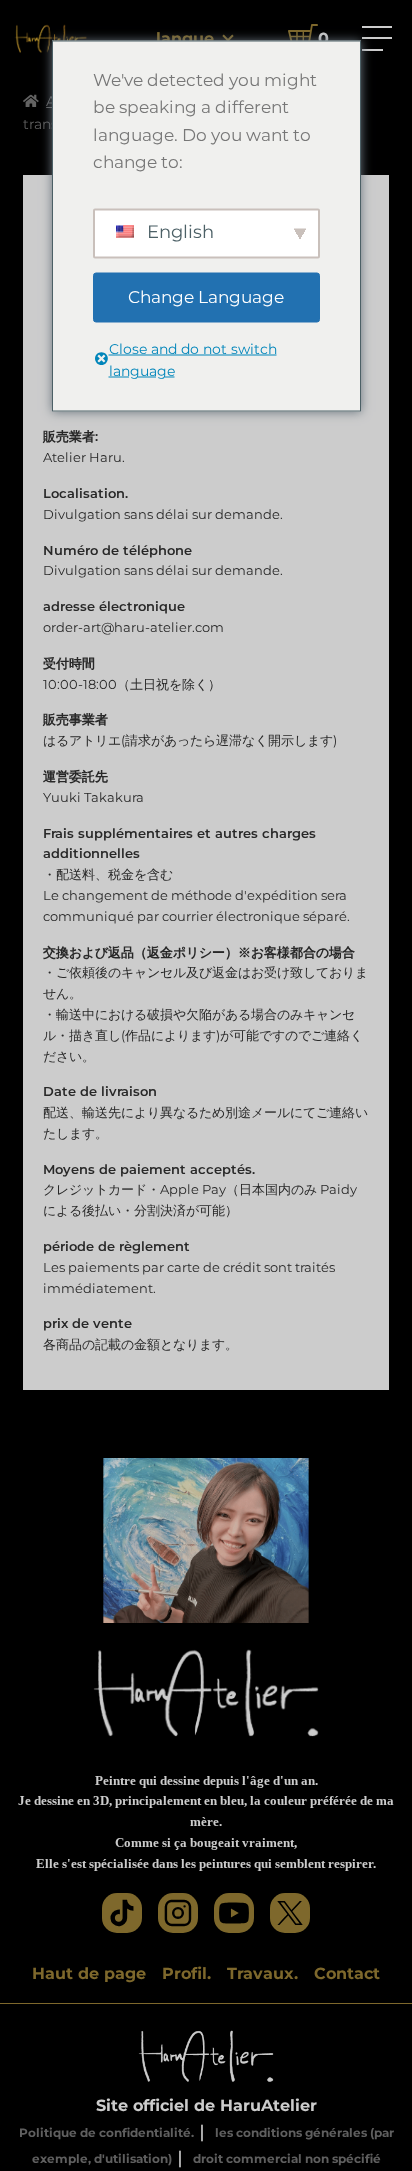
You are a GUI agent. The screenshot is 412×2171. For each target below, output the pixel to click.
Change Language (206, 296)
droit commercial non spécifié (287, 2158)
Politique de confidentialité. (106, 2132)
